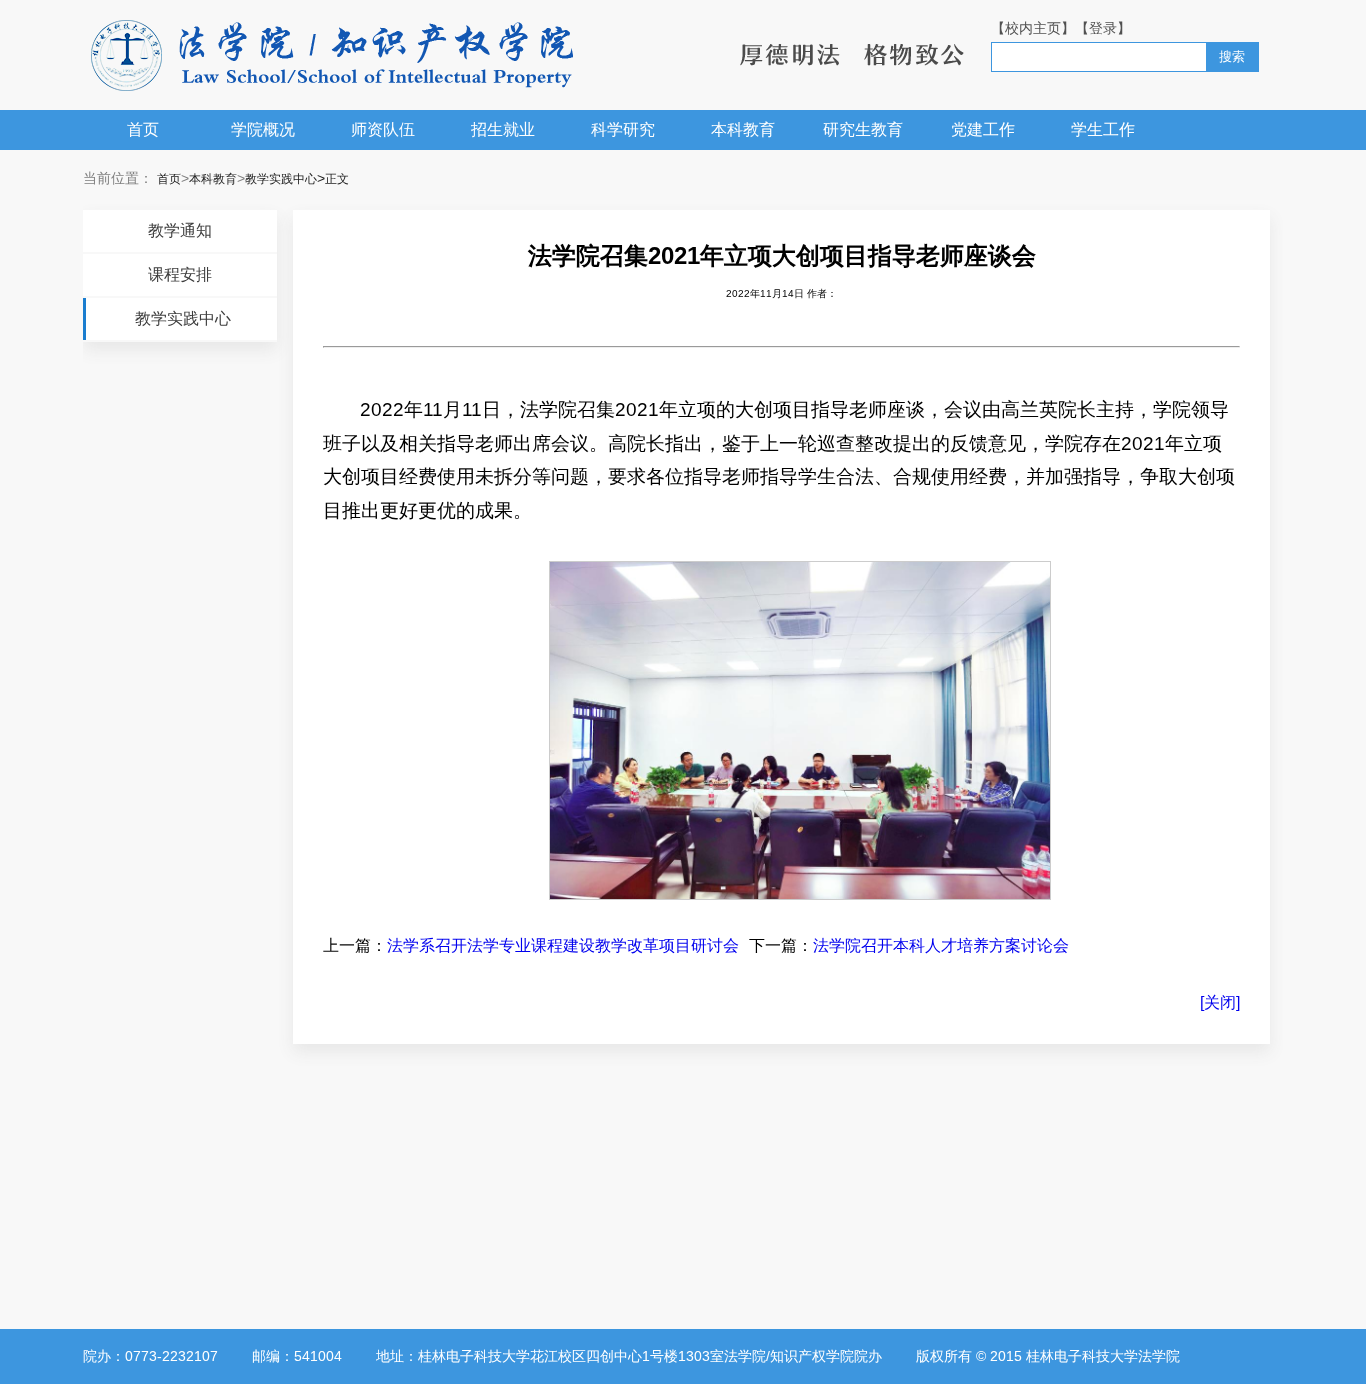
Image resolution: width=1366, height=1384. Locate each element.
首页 (143, 129)
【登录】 (1103, 28)
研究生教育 (863, 129)
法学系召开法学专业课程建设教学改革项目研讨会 (563, 945)
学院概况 (263, 129)
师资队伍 (383, 129)
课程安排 (180, 274)
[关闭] (1220, 1002)
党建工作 (983, 129)
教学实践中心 (281, 179)
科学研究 (623, 129)
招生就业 (503, 129)
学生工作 (1103, 129)
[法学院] (332, 56)
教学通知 (180, 230)
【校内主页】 (1033, 28)
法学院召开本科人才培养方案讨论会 (941, 945)
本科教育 (743, 129)
